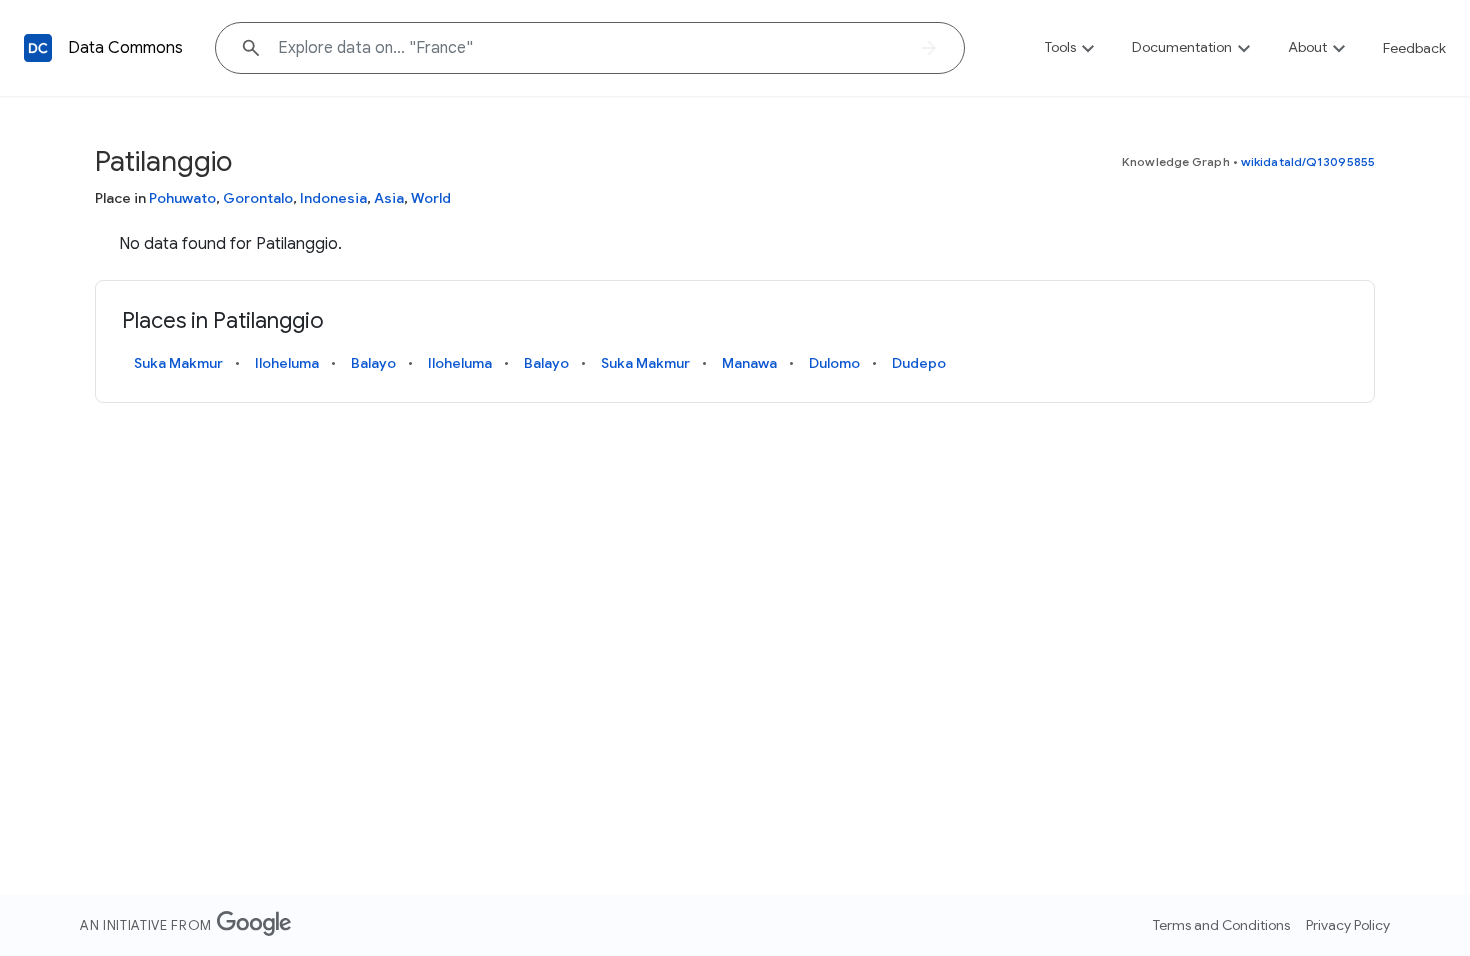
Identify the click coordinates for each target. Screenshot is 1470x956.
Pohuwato (182, 198)
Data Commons (125, 48)
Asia (389, 198)
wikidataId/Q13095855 (1308, 161)
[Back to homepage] (38, 48)
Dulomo (834, 363)
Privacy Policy (1348, 925)
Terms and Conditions (1221, 925)
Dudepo (919, 363)
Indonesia (333, 198)
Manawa (749, 363)
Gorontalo (258, 198)
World (431, 198)
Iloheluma (287, 363)
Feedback (1414, 48)
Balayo (373, 363)
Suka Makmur (178, 363)
